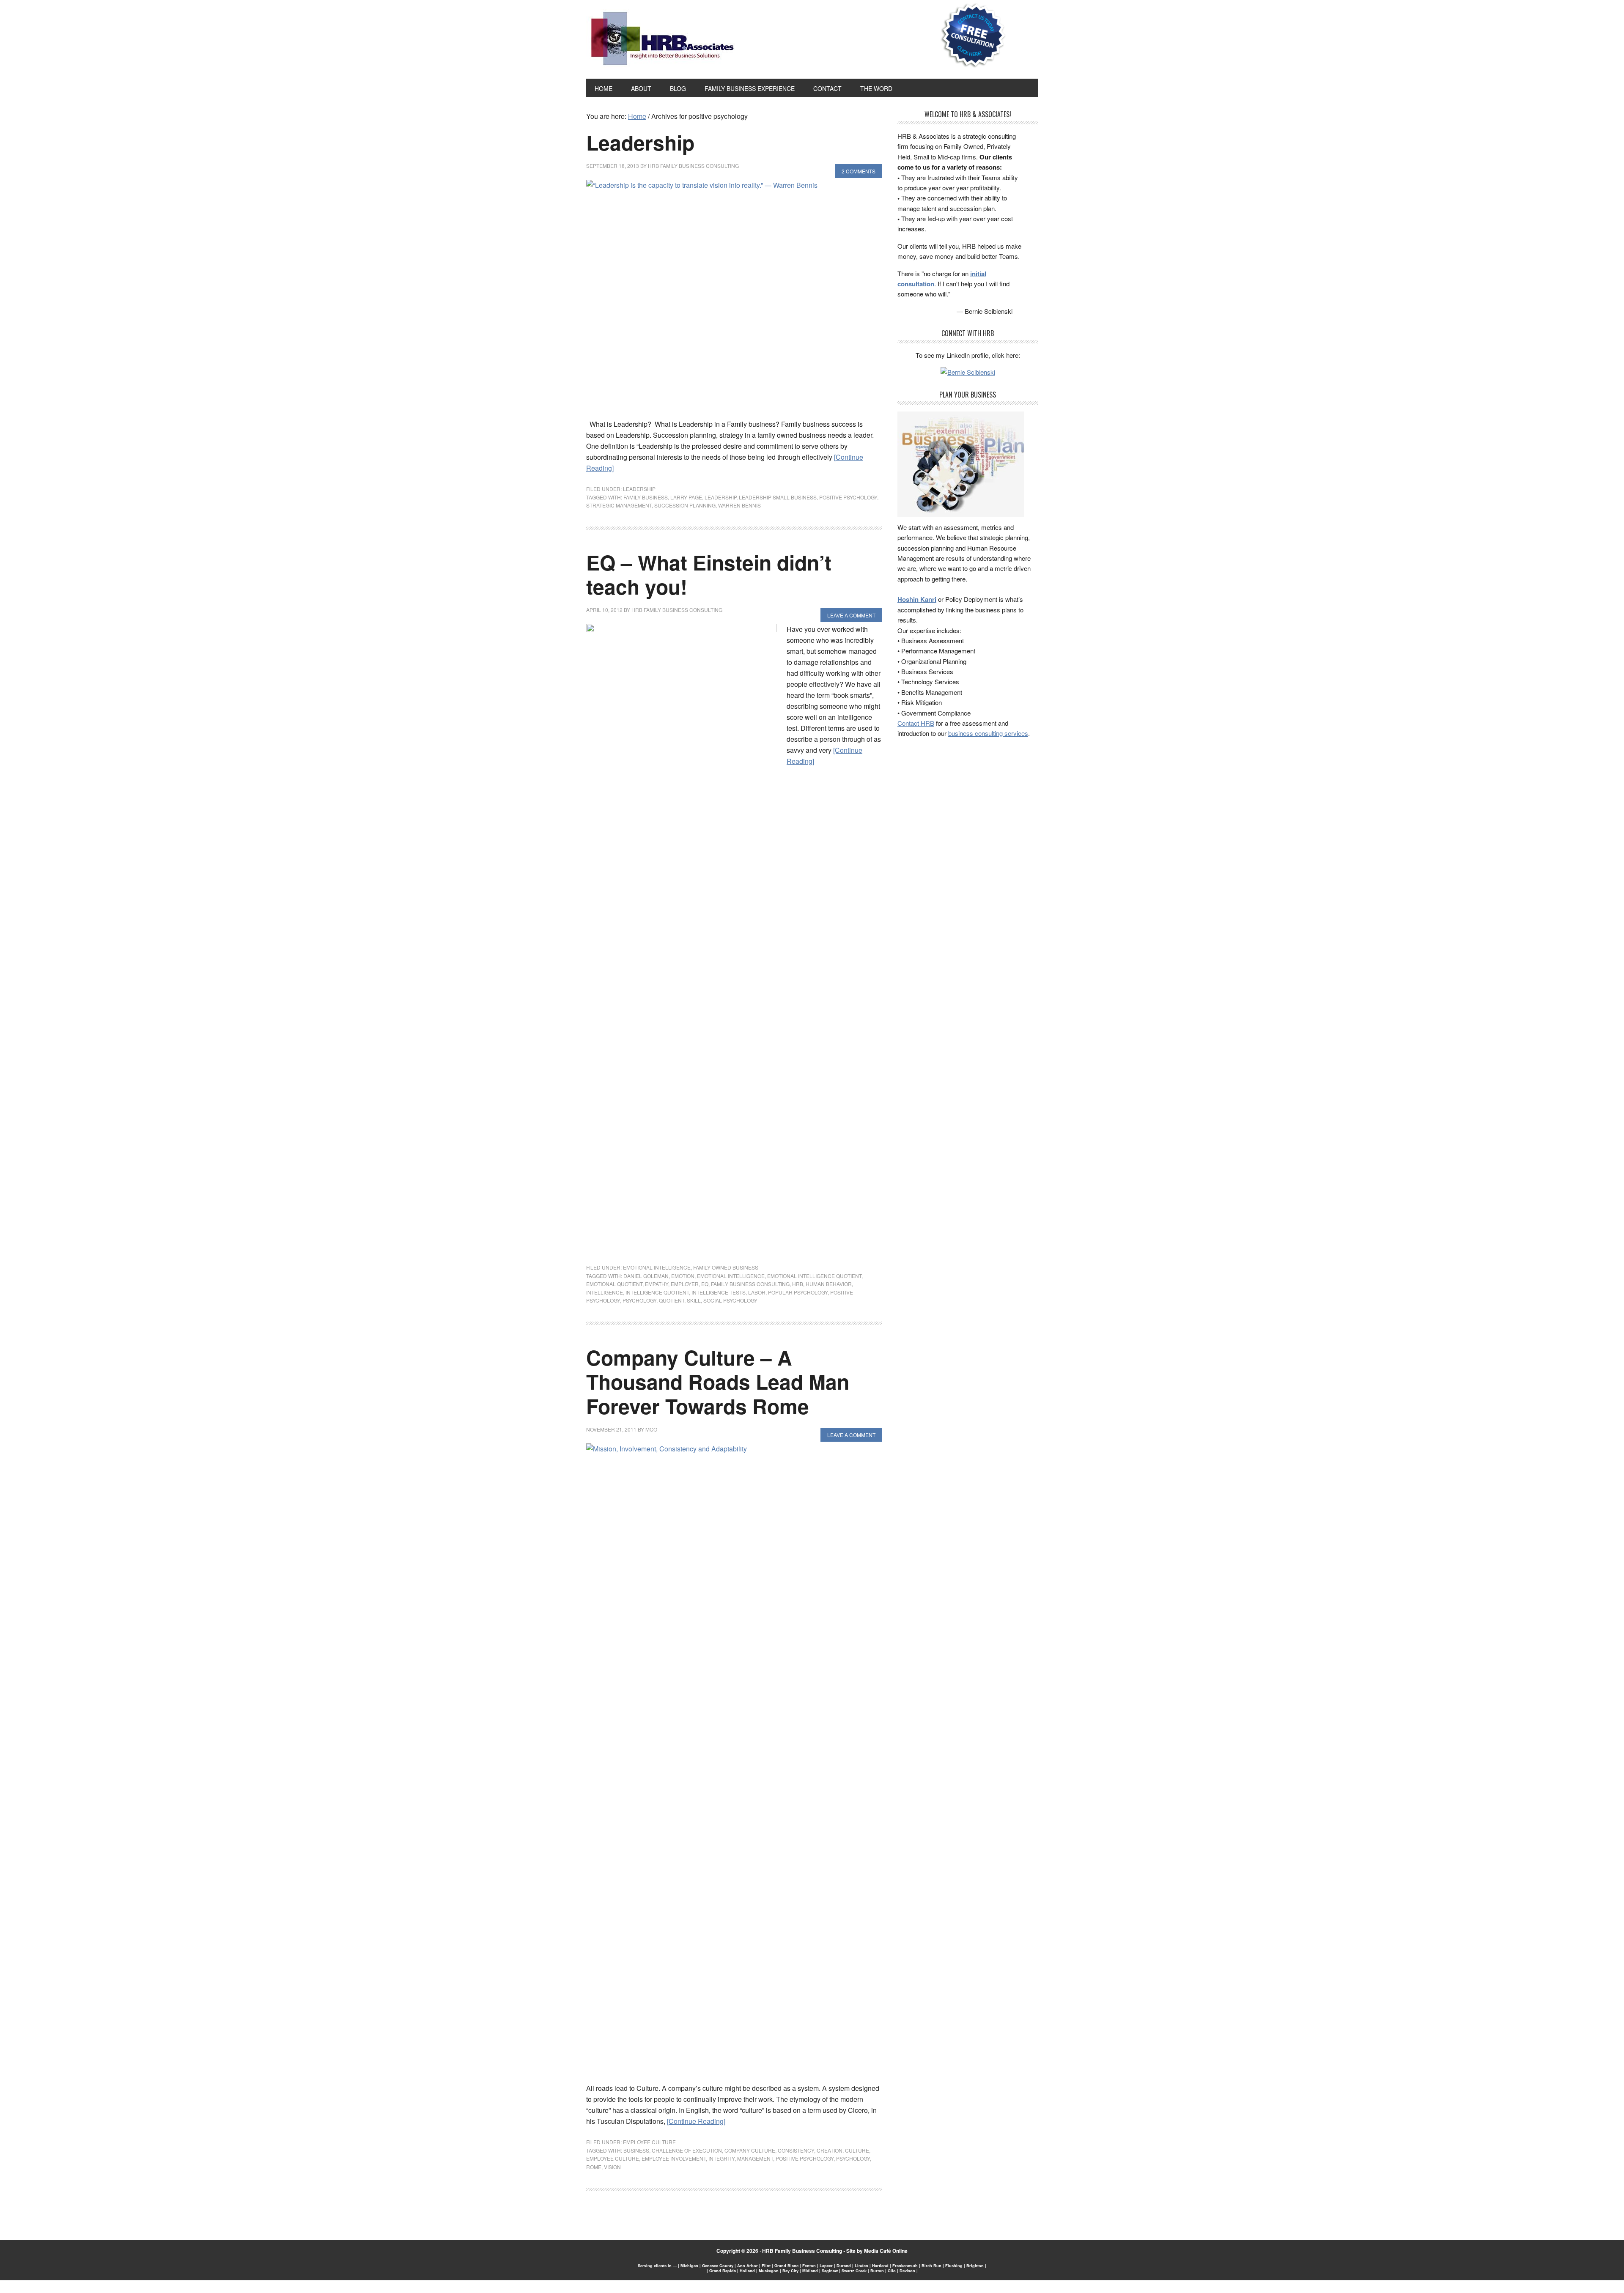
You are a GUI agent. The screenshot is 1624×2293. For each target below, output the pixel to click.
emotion (683, 1276)
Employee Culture (649, 2142)
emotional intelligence (731, 1276)
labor (757, 1292)
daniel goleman (646, 1276)
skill (694, 1300)
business (636, 2150)
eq (705, 1284)
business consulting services (988, 733)
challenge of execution (687, 2150)
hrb (798, 1284)
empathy (657, 1284)
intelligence (605, 1292)
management (755, 2158)
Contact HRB (916, 723)
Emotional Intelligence (657, 1267)
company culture (750, 2150)
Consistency (796, 2150)
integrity (721, 2158)
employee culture (613, 2158)
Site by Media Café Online (877, 2251)
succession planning (685, 505)
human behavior (829, 1284)
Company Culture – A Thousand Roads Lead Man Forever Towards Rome (718, 1382)
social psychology (730, 1300)
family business (646, 497)
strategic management (619, 505)
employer (685, 1284)
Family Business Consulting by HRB (662, 41)
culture (857, 2150)
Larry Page (686, 497)
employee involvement (674, 2158)
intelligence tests (719, 1292)
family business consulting (750, 1284)
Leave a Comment (851, 615)
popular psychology (798, 1292)
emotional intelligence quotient (814, 1276)
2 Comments (859, 171)
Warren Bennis (739, 505)
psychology (639, 1300)
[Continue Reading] (696, 2121)
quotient (672, 1300)
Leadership (640, 142)
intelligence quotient (657, 1292)
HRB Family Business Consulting (802, 2251)
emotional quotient (614, 1284)
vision (612, 2167)
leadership (720, 497)
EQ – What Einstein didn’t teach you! (709, 575)
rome (594, 2167)
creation (830, 2150)
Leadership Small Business (778, 497)
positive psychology (848, 497)
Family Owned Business (726, 1267)
